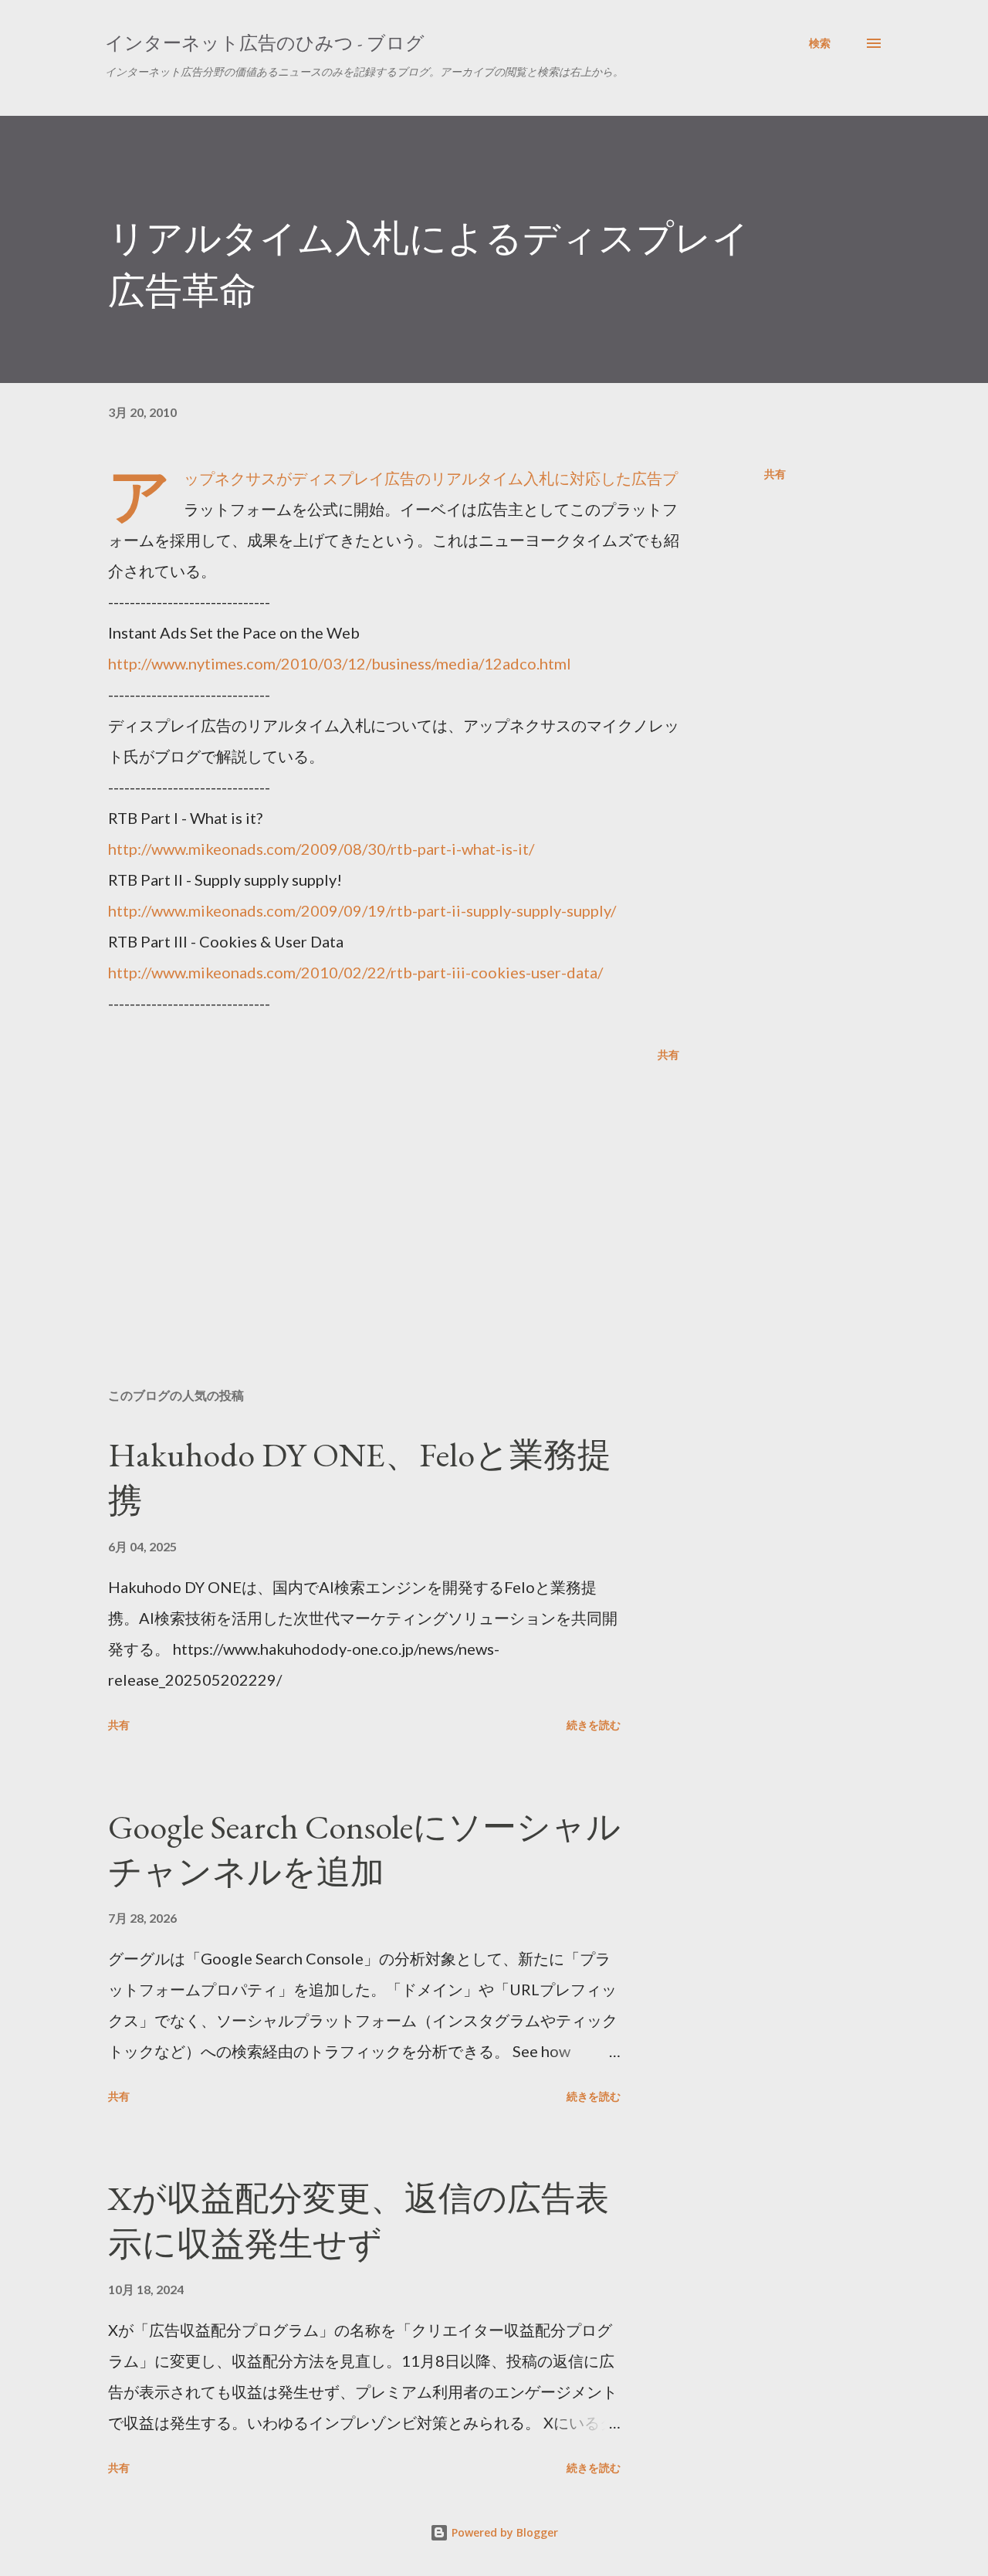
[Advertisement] (369, 1195)
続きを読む (594, 1725)
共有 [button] (775, 474)
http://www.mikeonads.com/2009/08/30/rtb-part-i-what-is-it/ (321, 849)
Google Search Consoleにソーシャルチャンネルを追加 (364, 1849)
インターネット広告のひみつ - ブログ (265, 43)
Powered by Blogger (503, 2532)
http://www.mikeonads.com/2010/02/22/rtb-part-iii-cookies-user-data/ (355, 972)
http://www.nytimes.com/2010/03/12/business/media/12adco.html (340, 663)
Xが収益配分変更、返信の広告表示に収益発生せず (359, 2221)
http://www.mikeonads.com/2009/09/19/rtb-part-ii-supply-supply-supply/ (362, 910)
